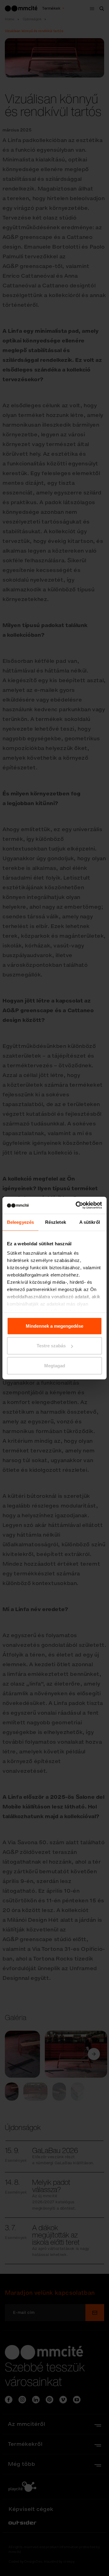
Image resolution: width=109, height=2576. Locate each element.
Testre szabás (51, 1346)
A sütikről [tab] (90, 1222)
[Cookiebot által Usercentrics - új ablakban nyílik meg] (77, 1205)
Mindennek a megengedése (54, 1326)
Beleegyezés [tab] (20, 1222)
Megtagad (55, 1365)
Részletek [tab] (56, 1222)
